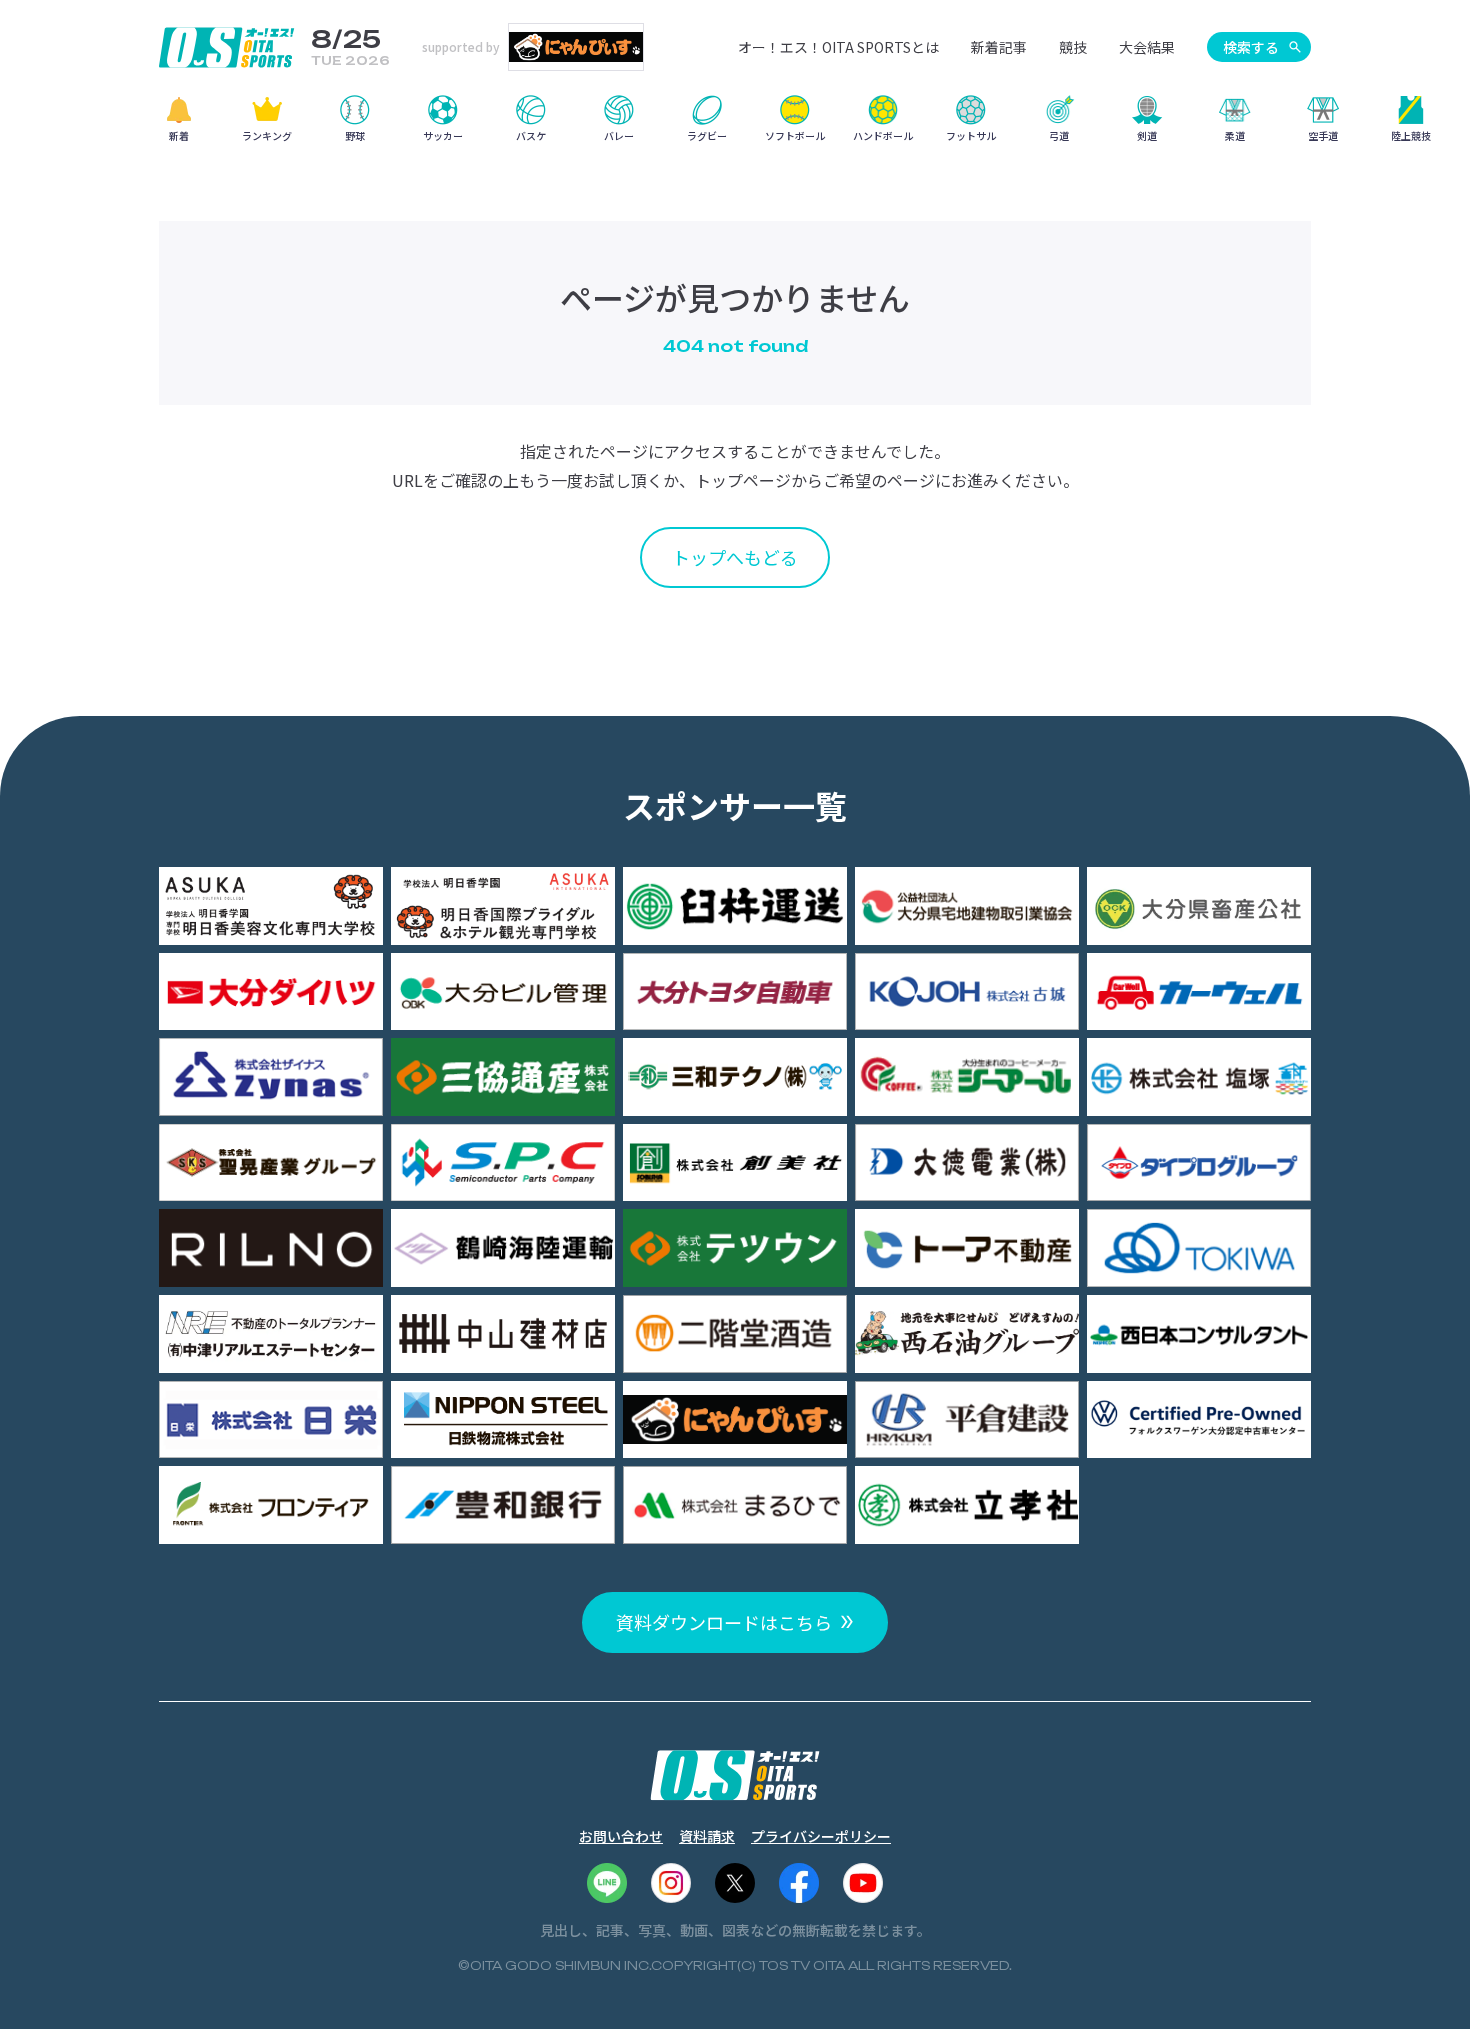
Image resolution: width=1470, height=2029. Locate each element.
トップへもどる (735, 557)
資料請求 (707, 1836)
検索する (1251, 47)
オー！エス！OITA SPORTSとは (838, 47)
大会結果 (1147, 47)
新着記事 (999, 47)
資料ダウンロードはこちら (724, 1622)
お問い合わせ (621, 1836)
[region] (735, 125)
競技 (1073, 47)
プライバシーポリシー (821, 1836)
